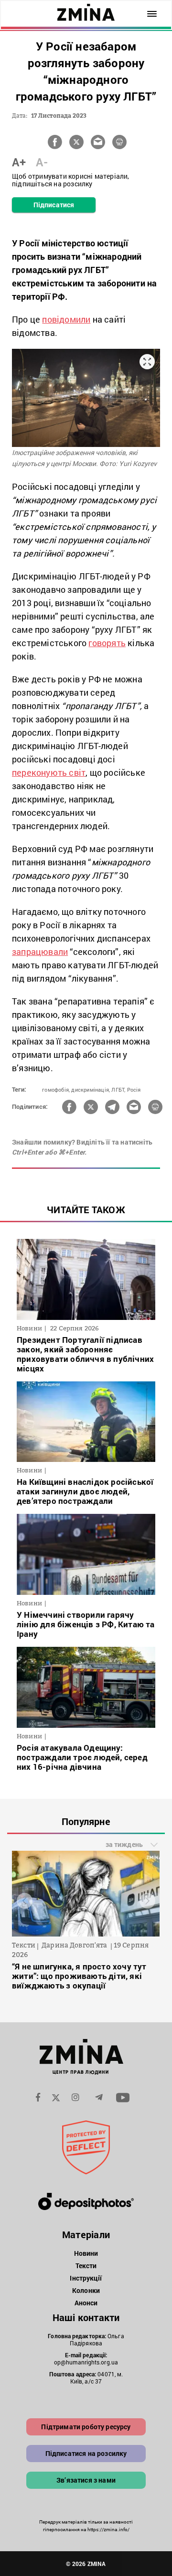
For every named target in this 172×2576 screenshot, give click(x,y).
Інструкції (86, 2278)
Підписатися (54, 205)
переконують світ (49, 772)
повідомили (66, 319)
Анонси (86, 2303)
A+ (19, 162)
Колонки (86, 2290)
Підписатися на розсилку (86, 2453)
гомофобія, (56, 1090)
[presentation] (25, 1901)
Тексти (86, 2266)
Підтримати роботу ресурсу (86, 2427)
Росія (134, 1090)
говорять (107, 643)
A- (42, 162)
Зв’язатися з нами (86, 2480)
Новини (86, 2253)
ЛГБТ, (118, 1090)
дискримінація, (91, 1090)
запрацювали (40, 952)
